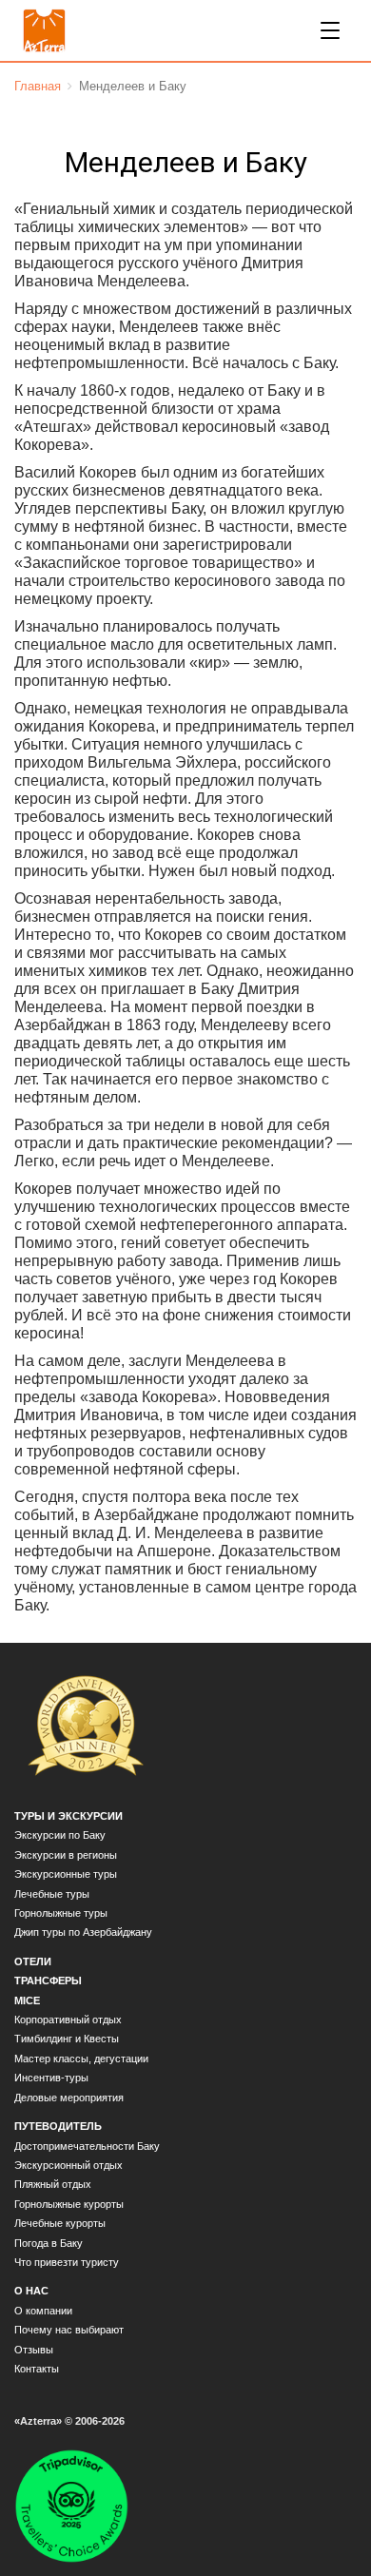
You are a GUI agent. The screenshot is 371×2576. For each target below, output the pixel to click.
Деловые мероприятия (69, 2098)
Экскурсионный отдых (68, 2165)
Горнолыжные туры (61, 1913)
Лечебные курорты (60, 2223)
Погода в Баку (49, 2243)
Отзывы (34, 2350)
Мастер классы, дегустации (81, 2059)
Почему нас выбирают (69, 2330)
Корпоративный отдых (68, 2020)
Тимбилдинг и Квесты (67, 2039)
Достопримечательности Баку (87, 2146)
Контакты (37, 2369)
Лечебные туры (52, 1894)
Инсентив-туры (51, 2078)
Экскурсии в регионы (66, 1855)
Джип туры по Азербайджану (83, 1932)
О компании (43, 2311)
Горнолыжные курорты (69, 2204)
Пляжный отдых (53, 2184)
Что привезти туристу (67, 2262)
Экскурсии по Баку (60, 1835)
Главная (38, 86)
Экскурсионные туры (66, 1874)
